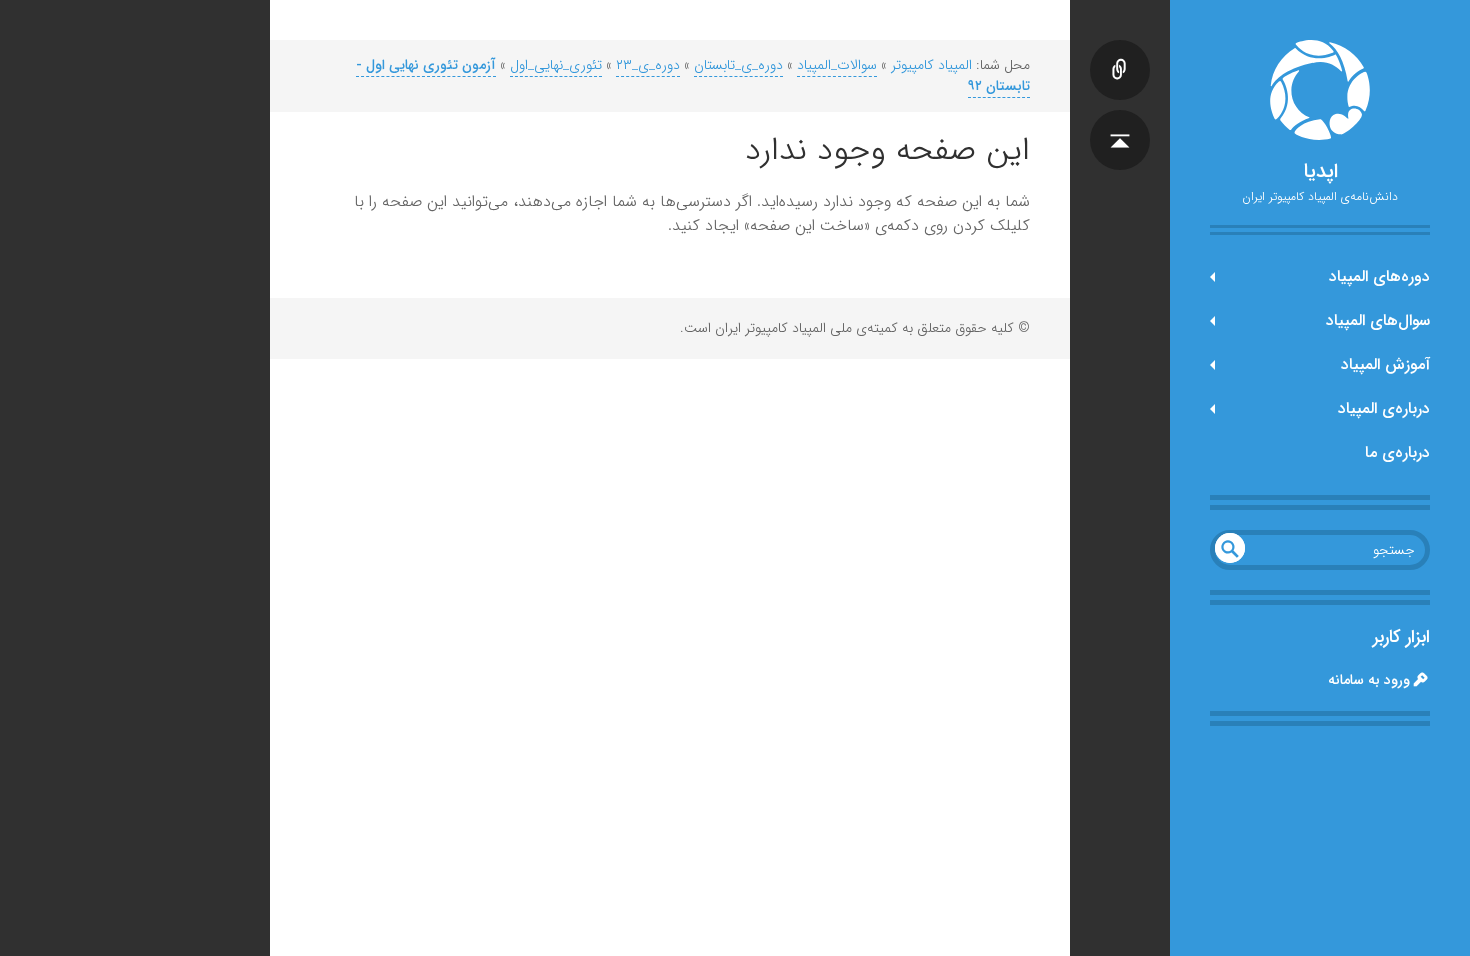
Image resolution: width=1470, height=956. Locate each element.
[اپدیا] (1320, 90)
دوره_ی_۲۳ (648, 65)
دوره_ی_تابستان (738, 65)
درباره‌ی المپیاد (1384, 408)
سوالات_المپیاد (837, 65)
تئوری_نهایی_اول (556, 65)
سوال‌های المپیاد (1378, 320)
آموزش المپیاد (1385, 364)
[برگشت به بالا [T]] (1120, 120)
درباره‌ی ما (1397, 452)
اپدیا (1320, 172)
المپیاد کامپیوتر (931, 65)
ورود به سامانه (1369, 680)
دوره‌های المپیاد (1379, 276)
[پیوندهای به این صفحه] (1120, 50)
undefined (1230, 548)
